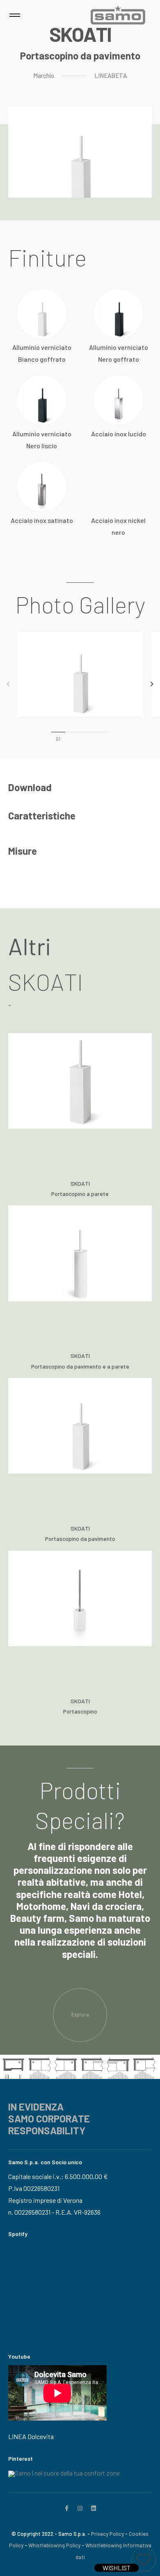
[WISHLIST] (144, 2560)
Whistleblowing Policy (54, 2545)
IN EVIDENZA (36, 2107)
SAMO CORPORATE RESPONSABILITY (49, 2124)
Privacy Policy (107, 2534)
